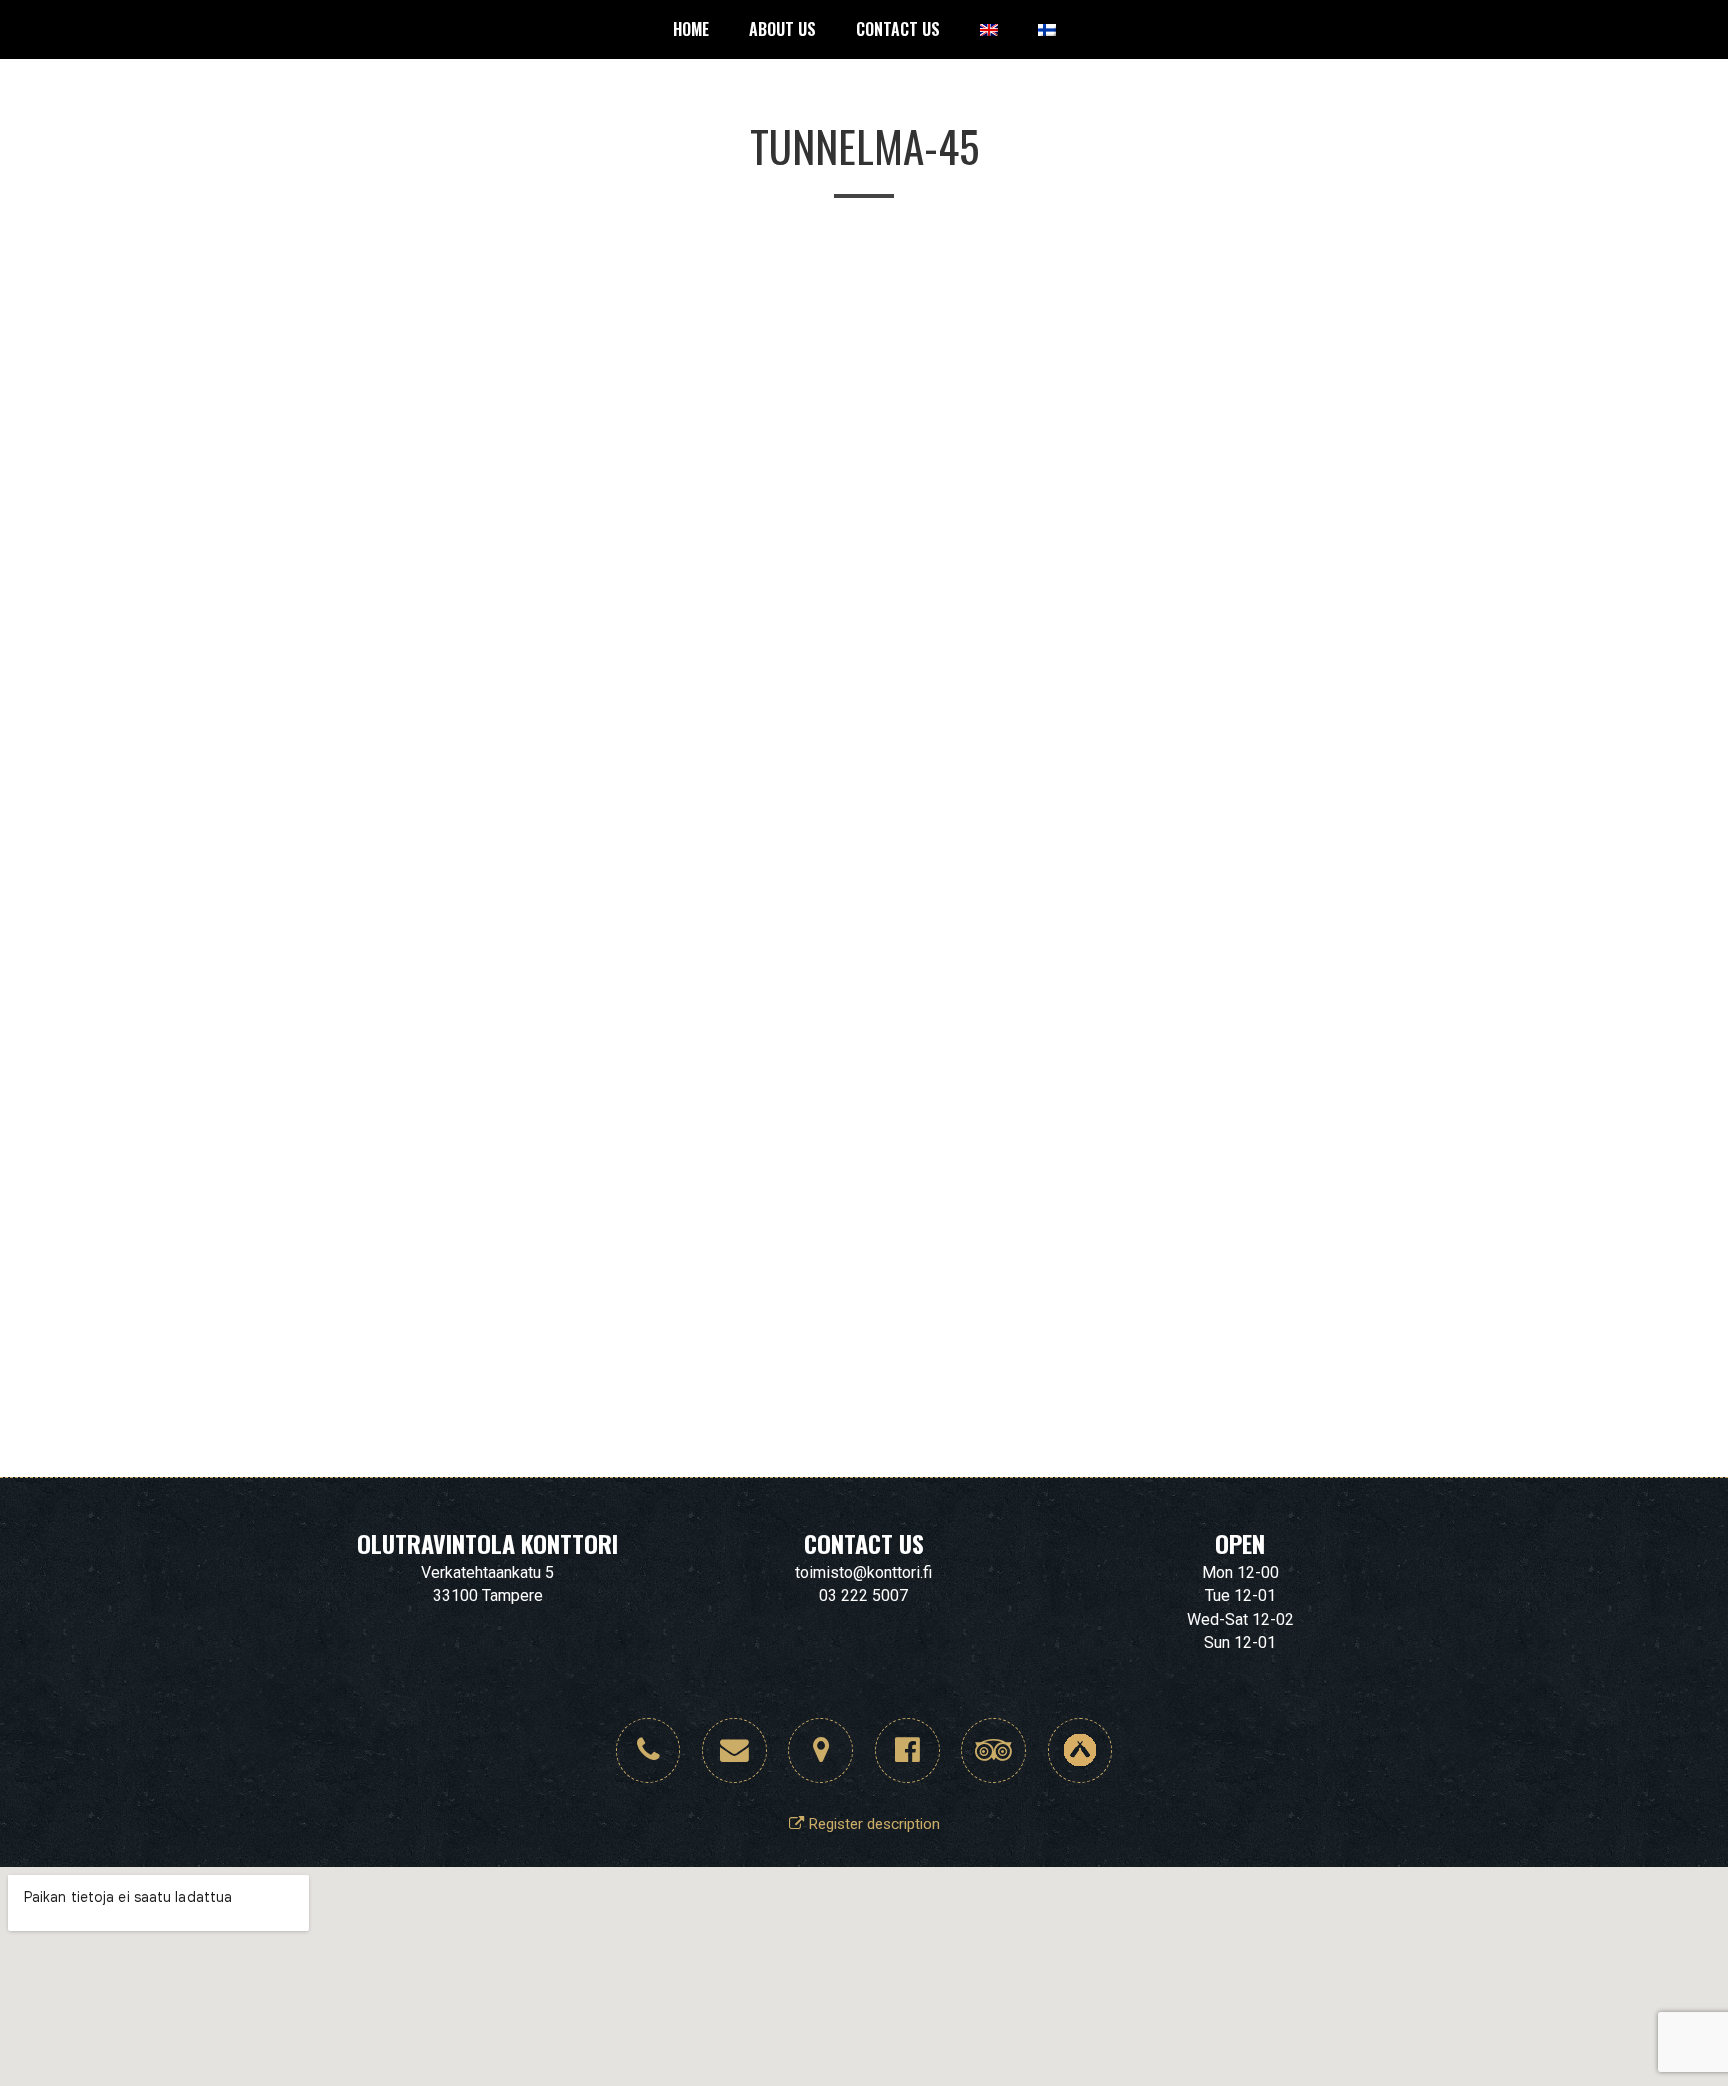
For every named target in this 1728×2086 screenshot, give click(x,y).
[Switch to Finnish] (1047, 29)
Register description (872, 1824)
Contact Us (898, 29)
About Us (782, 29)
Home (691, 29)
